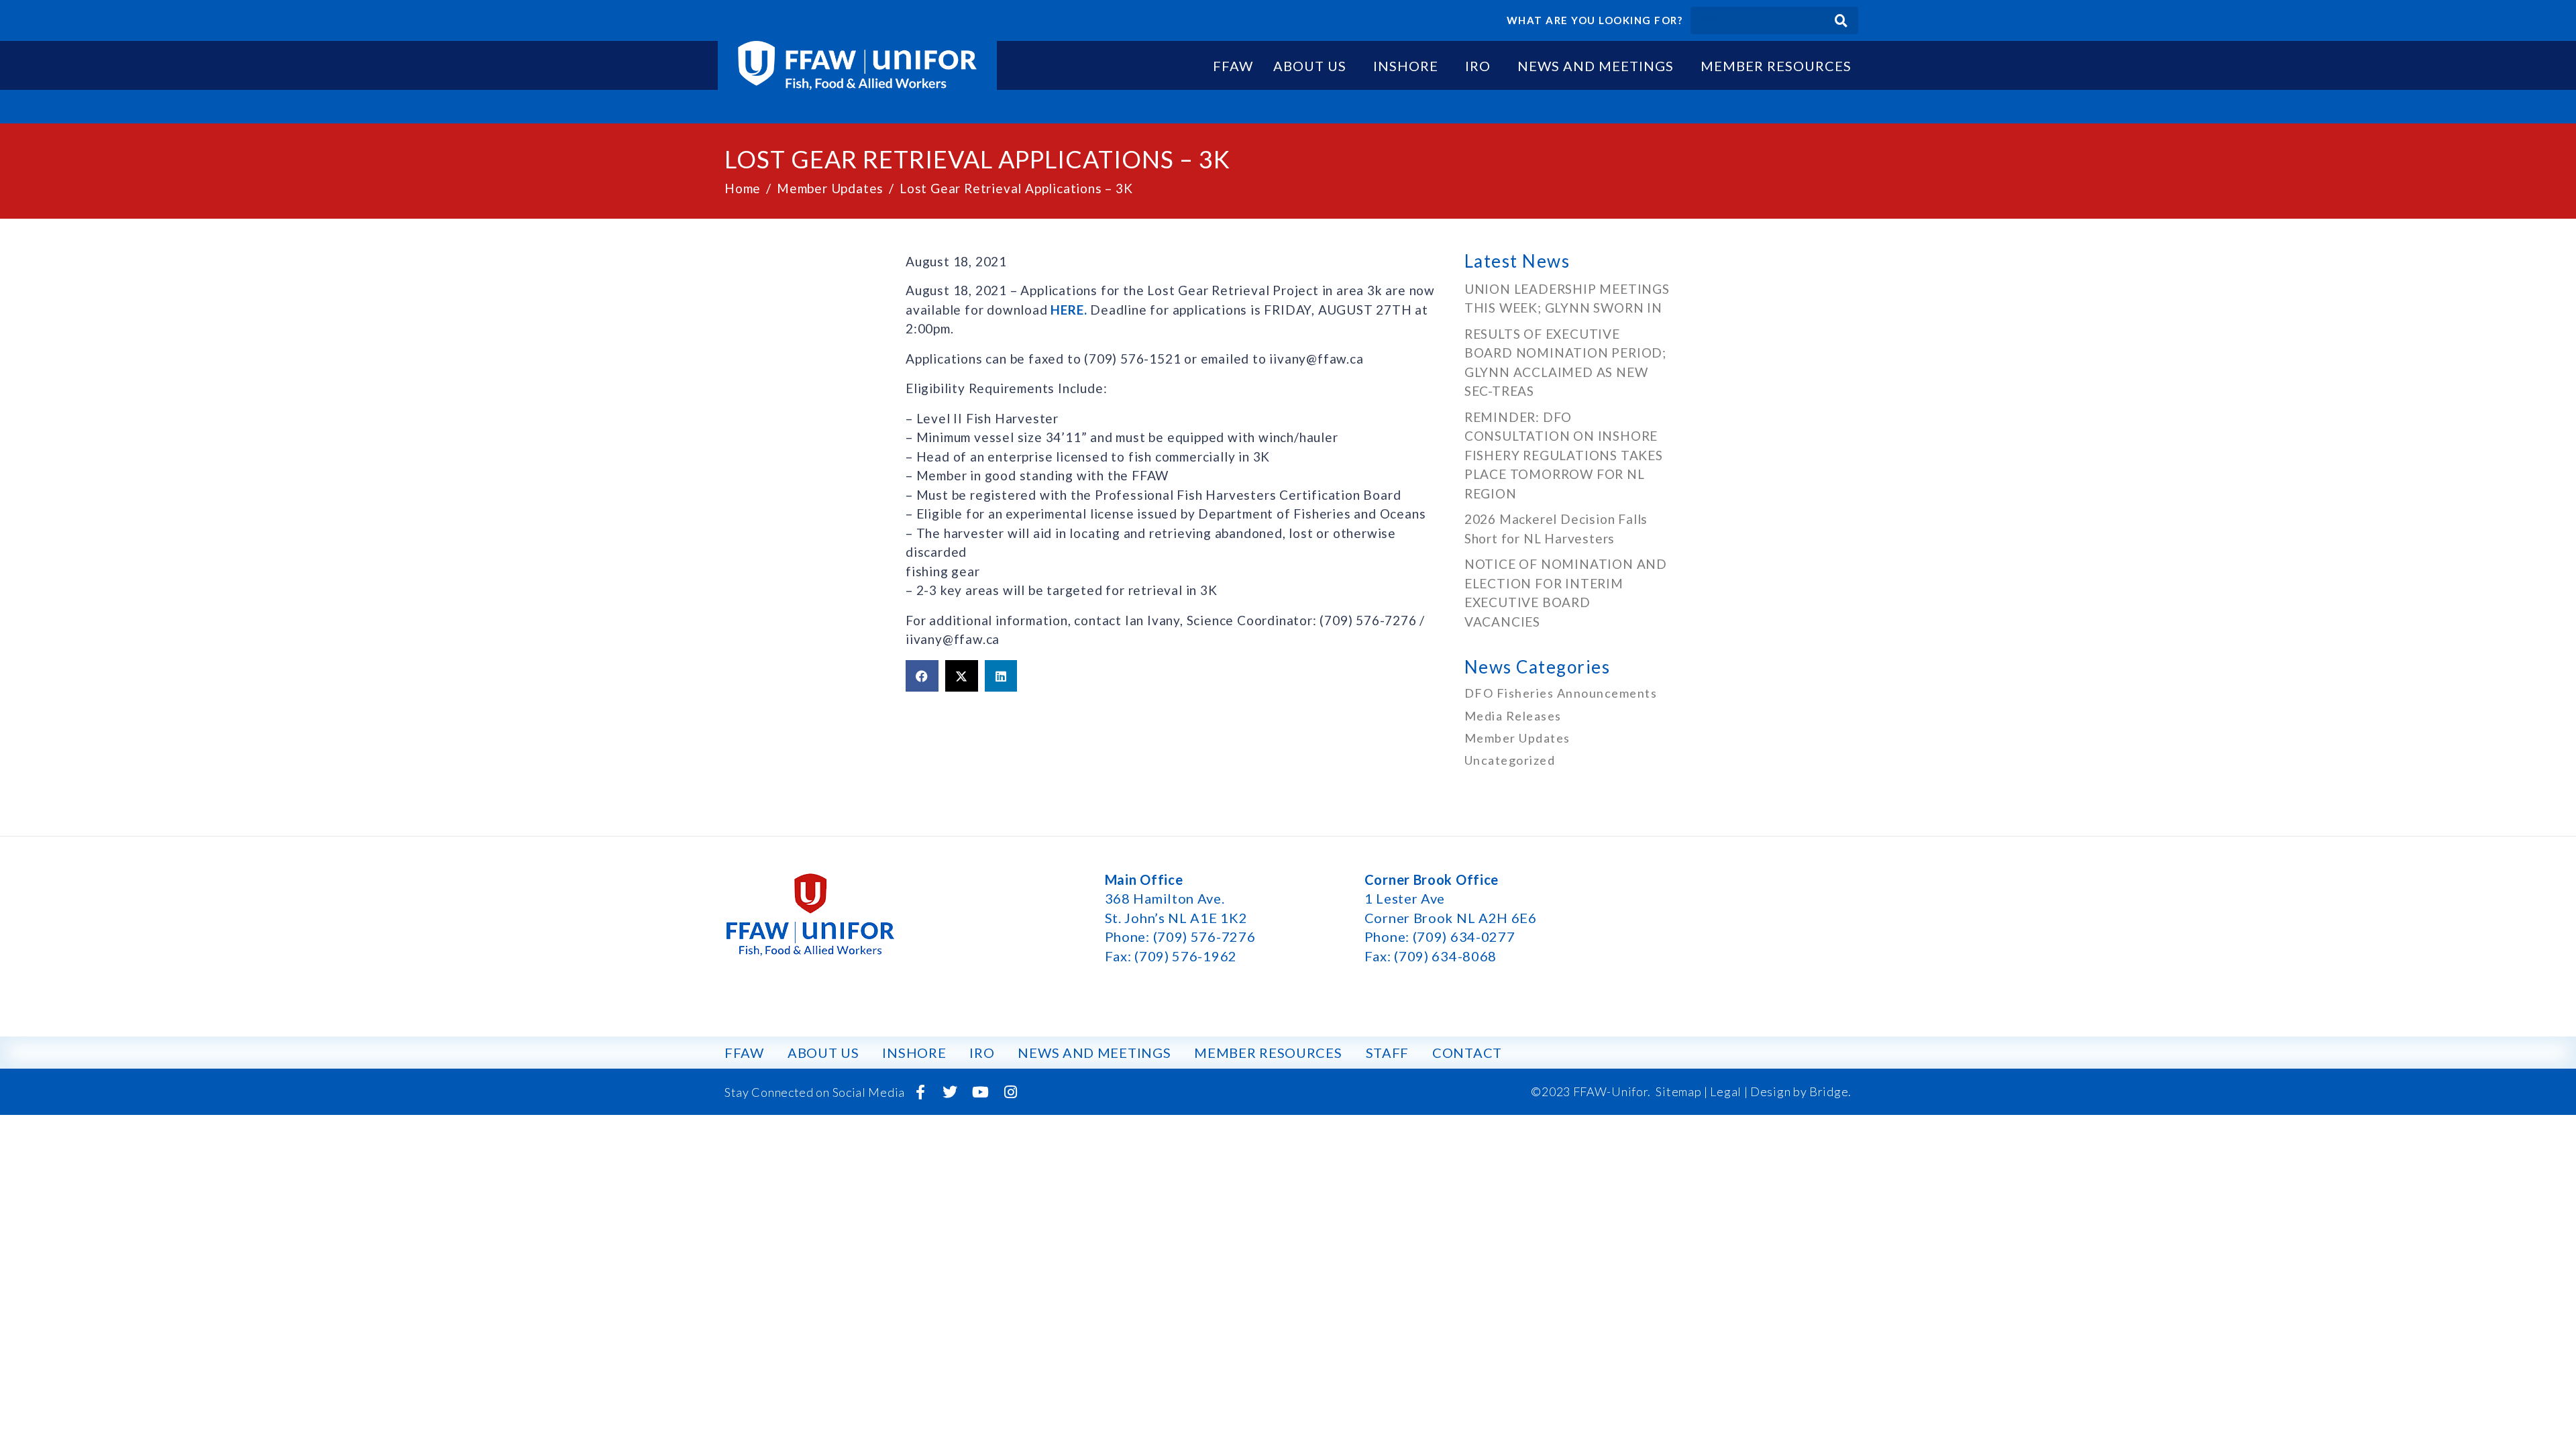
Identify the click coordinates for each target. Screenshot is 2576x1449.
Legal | (1729, 1091)
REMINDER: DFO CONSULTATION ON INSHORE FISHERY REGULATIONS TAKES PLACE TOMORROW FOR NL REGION (1564, 455)
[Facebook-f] (920, 1092)
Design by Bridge (1799, 1091)
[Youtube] (981, 1092)
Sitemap (1678, 1091)
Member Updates (1517, 738)
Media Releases (1513, 716)
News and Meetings (1596, 66)
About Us (1310, 66)
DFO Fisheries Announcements (1561, 693)
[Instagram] (1010, 1092)
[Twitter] (951, 1092)
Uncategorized (1510, 760)
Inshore (1406, 66)
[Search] (1841, 20)
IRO (1478, 66)
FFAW (1233, 66)
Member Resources (1776, 66)
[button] (922, 676)
